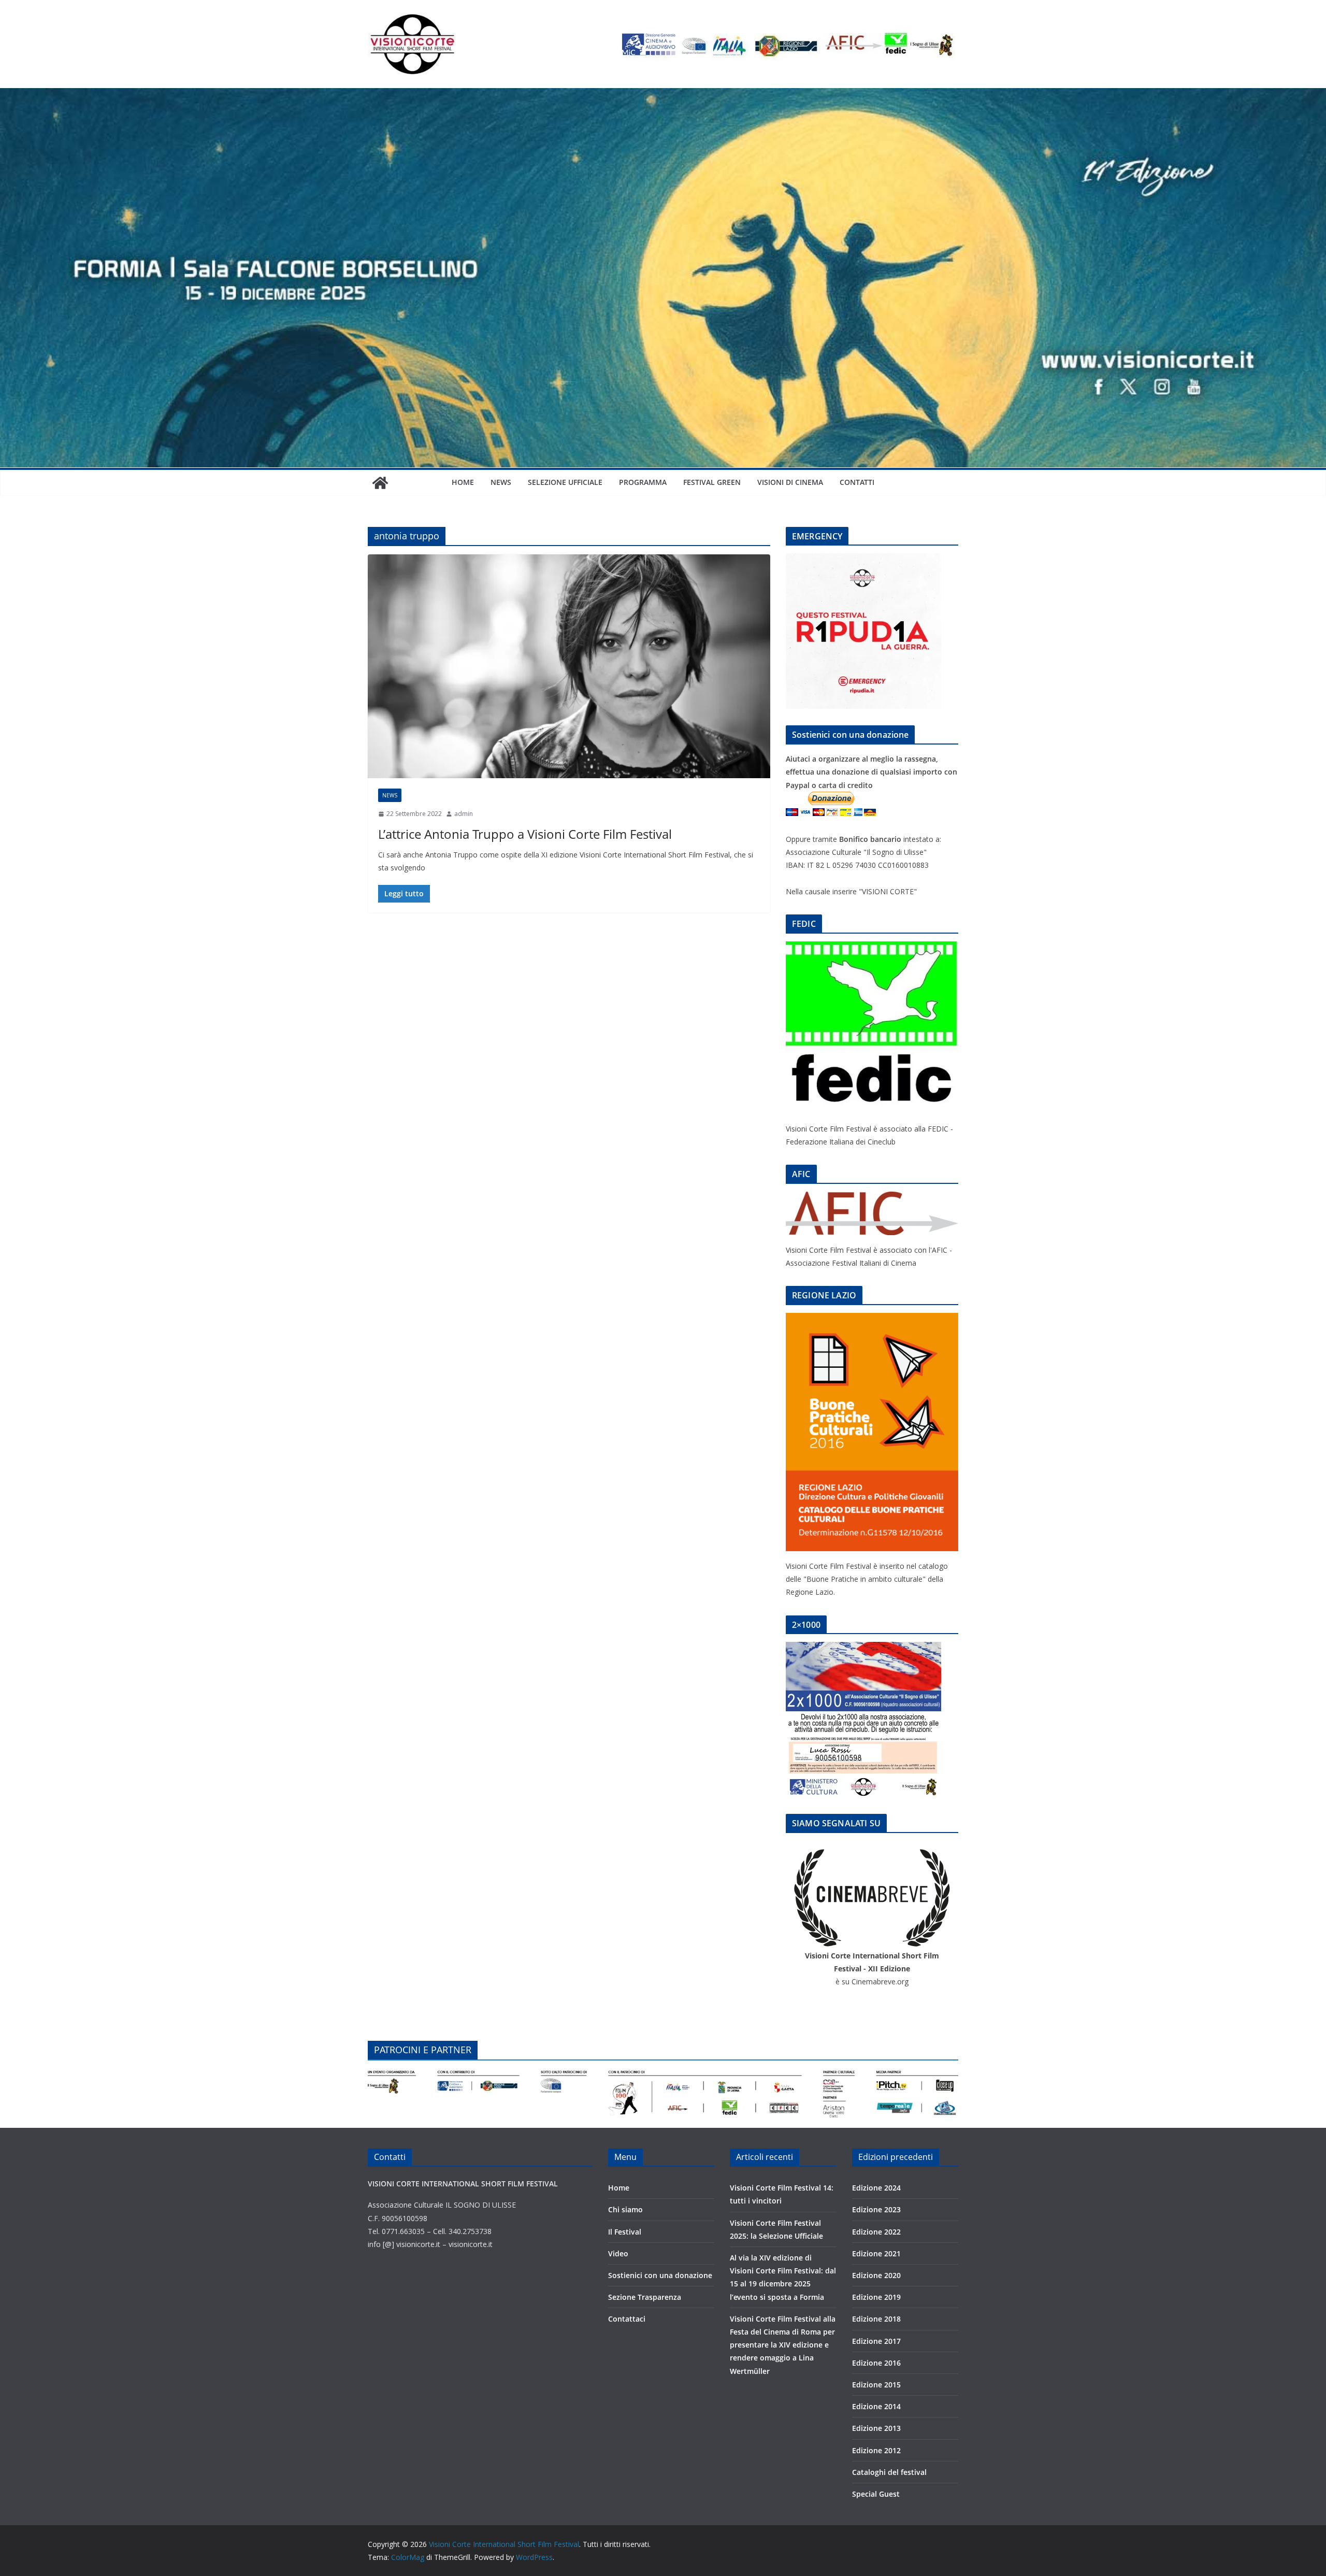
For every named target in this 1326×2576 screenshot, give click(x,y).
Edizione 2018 (876, 2319)
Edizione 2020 (876, 2275)
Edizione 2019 (876, 2297)
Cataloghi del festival (889, 2472)
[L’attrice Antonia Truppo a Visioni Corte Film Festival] (569, 666)
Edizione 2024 (876, 2188)
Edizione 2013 (876, 2428)
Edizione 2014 (876, 2406)
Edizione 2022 (876, 2232)
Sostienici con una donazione (660, 2275)
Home (463, 482)
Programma (643, 482)
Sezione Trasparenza (645, 2297)
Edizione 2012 (876, 2450)
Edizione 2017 (876, 2341)
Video (618, 2253)
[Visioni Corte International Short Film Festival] (663, 95)
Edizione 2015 (876, 2385)
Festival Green (712, 482)
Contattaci (627, 2319)
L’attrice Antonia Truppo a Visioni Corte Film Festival (525, 834)
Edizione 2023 (876, 2209)
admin (464, 814)
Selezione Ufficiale (565, 482)
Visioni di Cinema (790, 482)
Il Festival (625, 2232)
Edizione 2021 (876, 2253)
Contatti (857, 482)
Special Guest (876, 2494)
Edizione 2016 (876, 2363)
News (501, 482)
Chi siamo (625, 2209)
